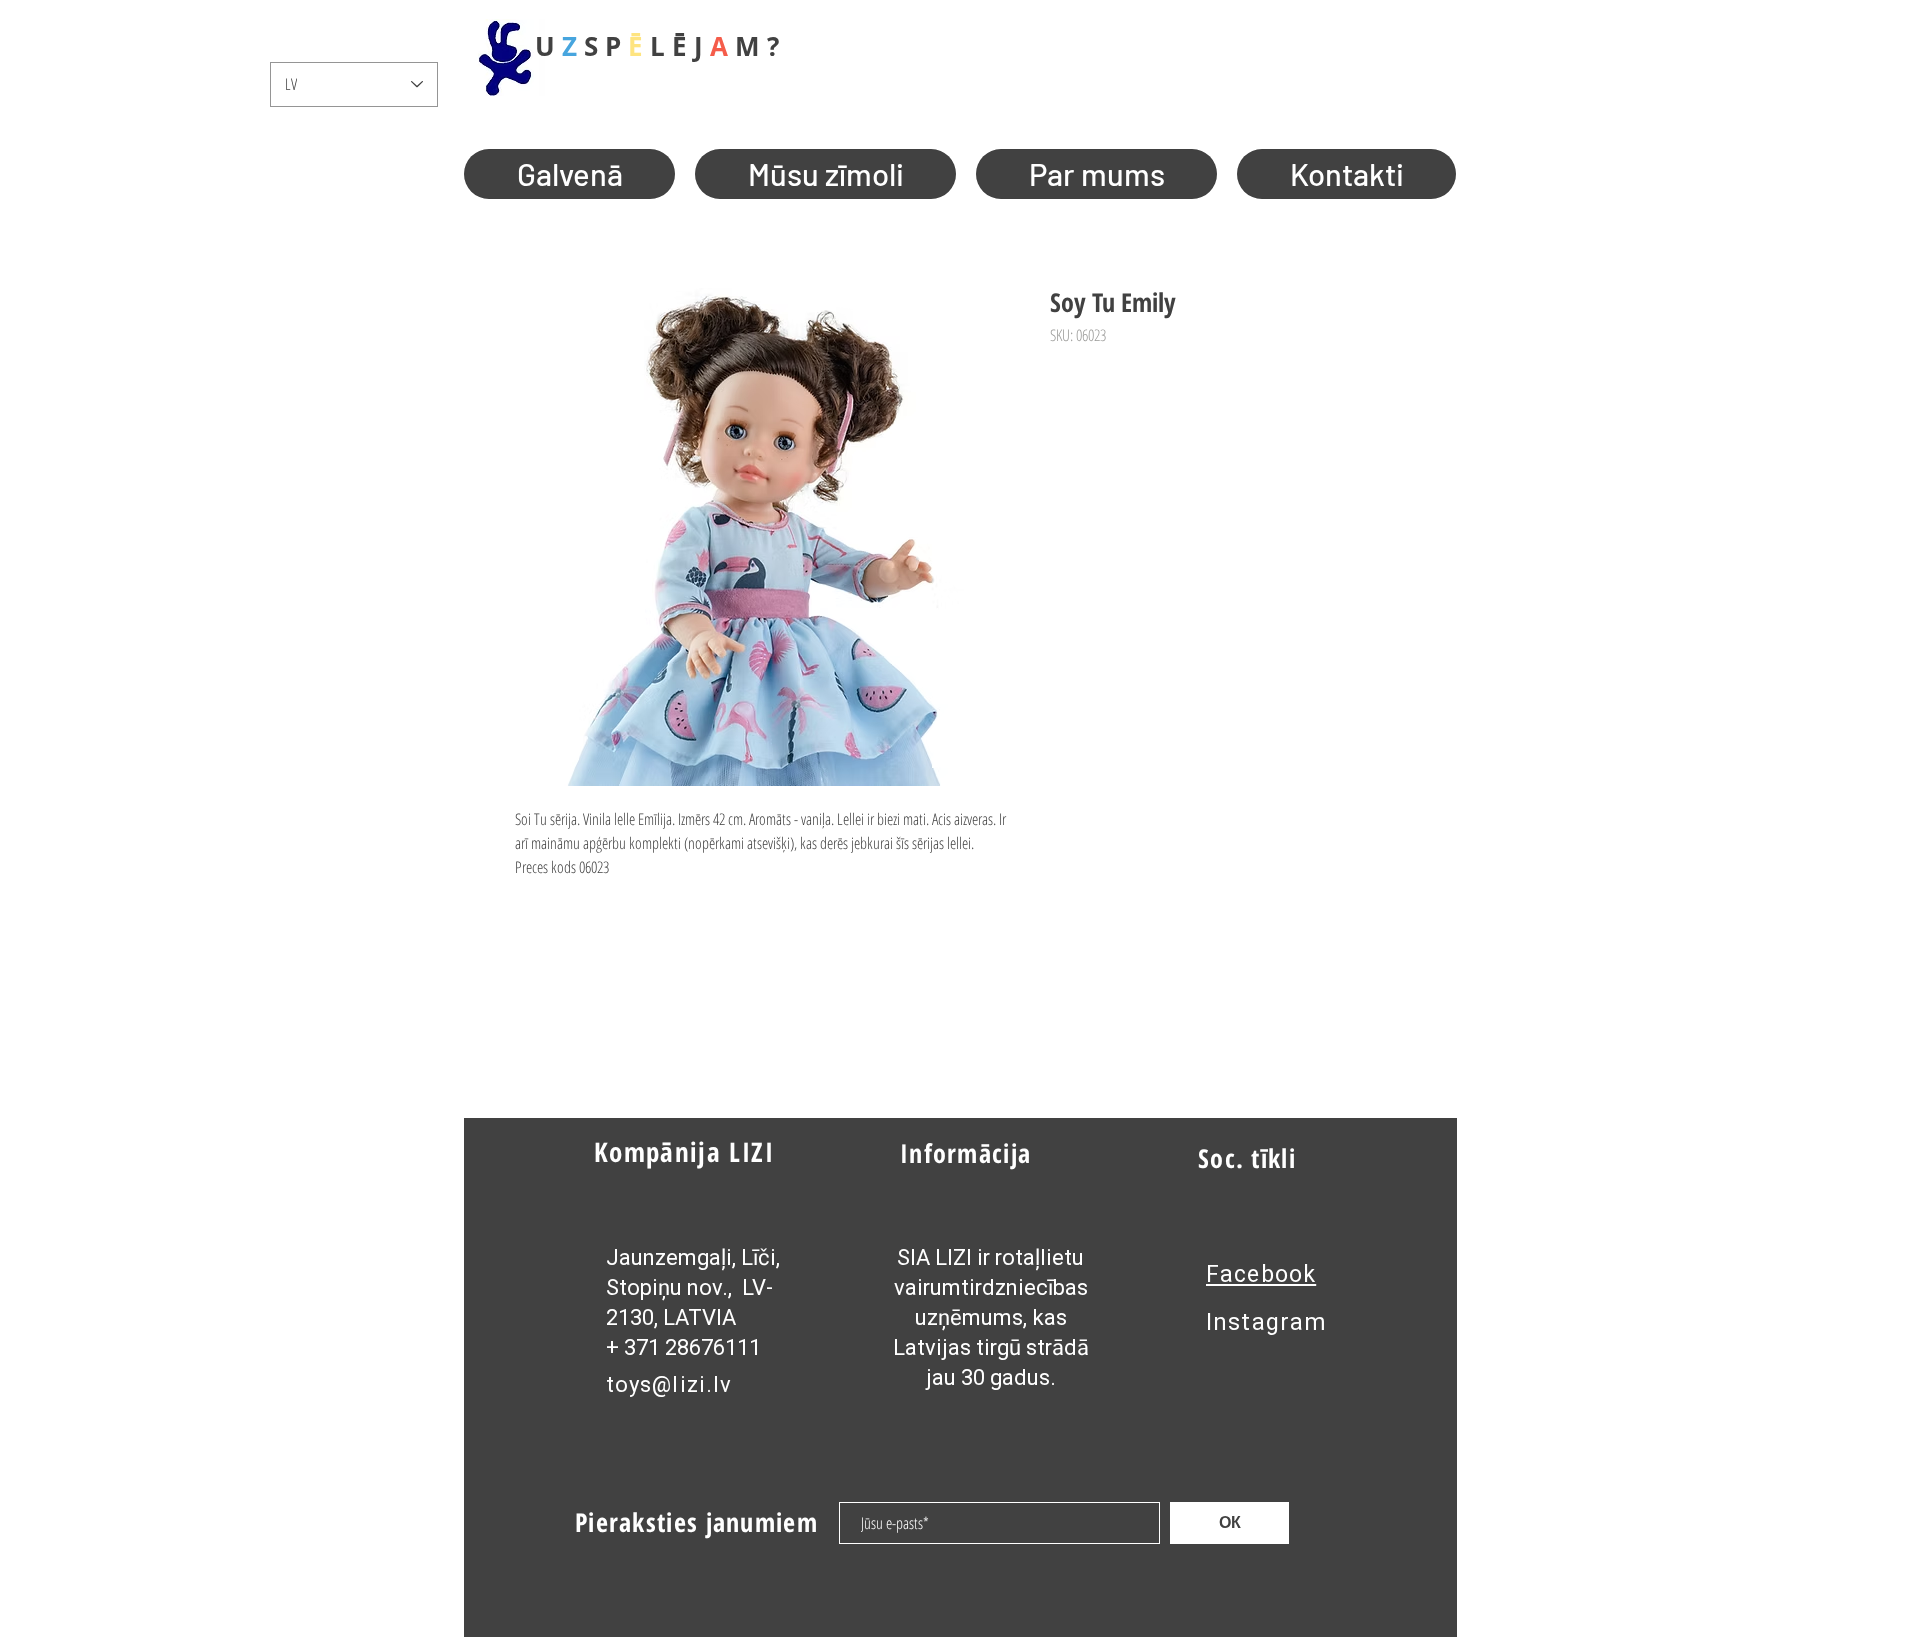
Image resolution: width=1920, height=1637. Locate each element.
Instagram (1266, 1322)
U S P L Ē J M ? (657, 46)
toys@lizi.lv (669, 1384)
